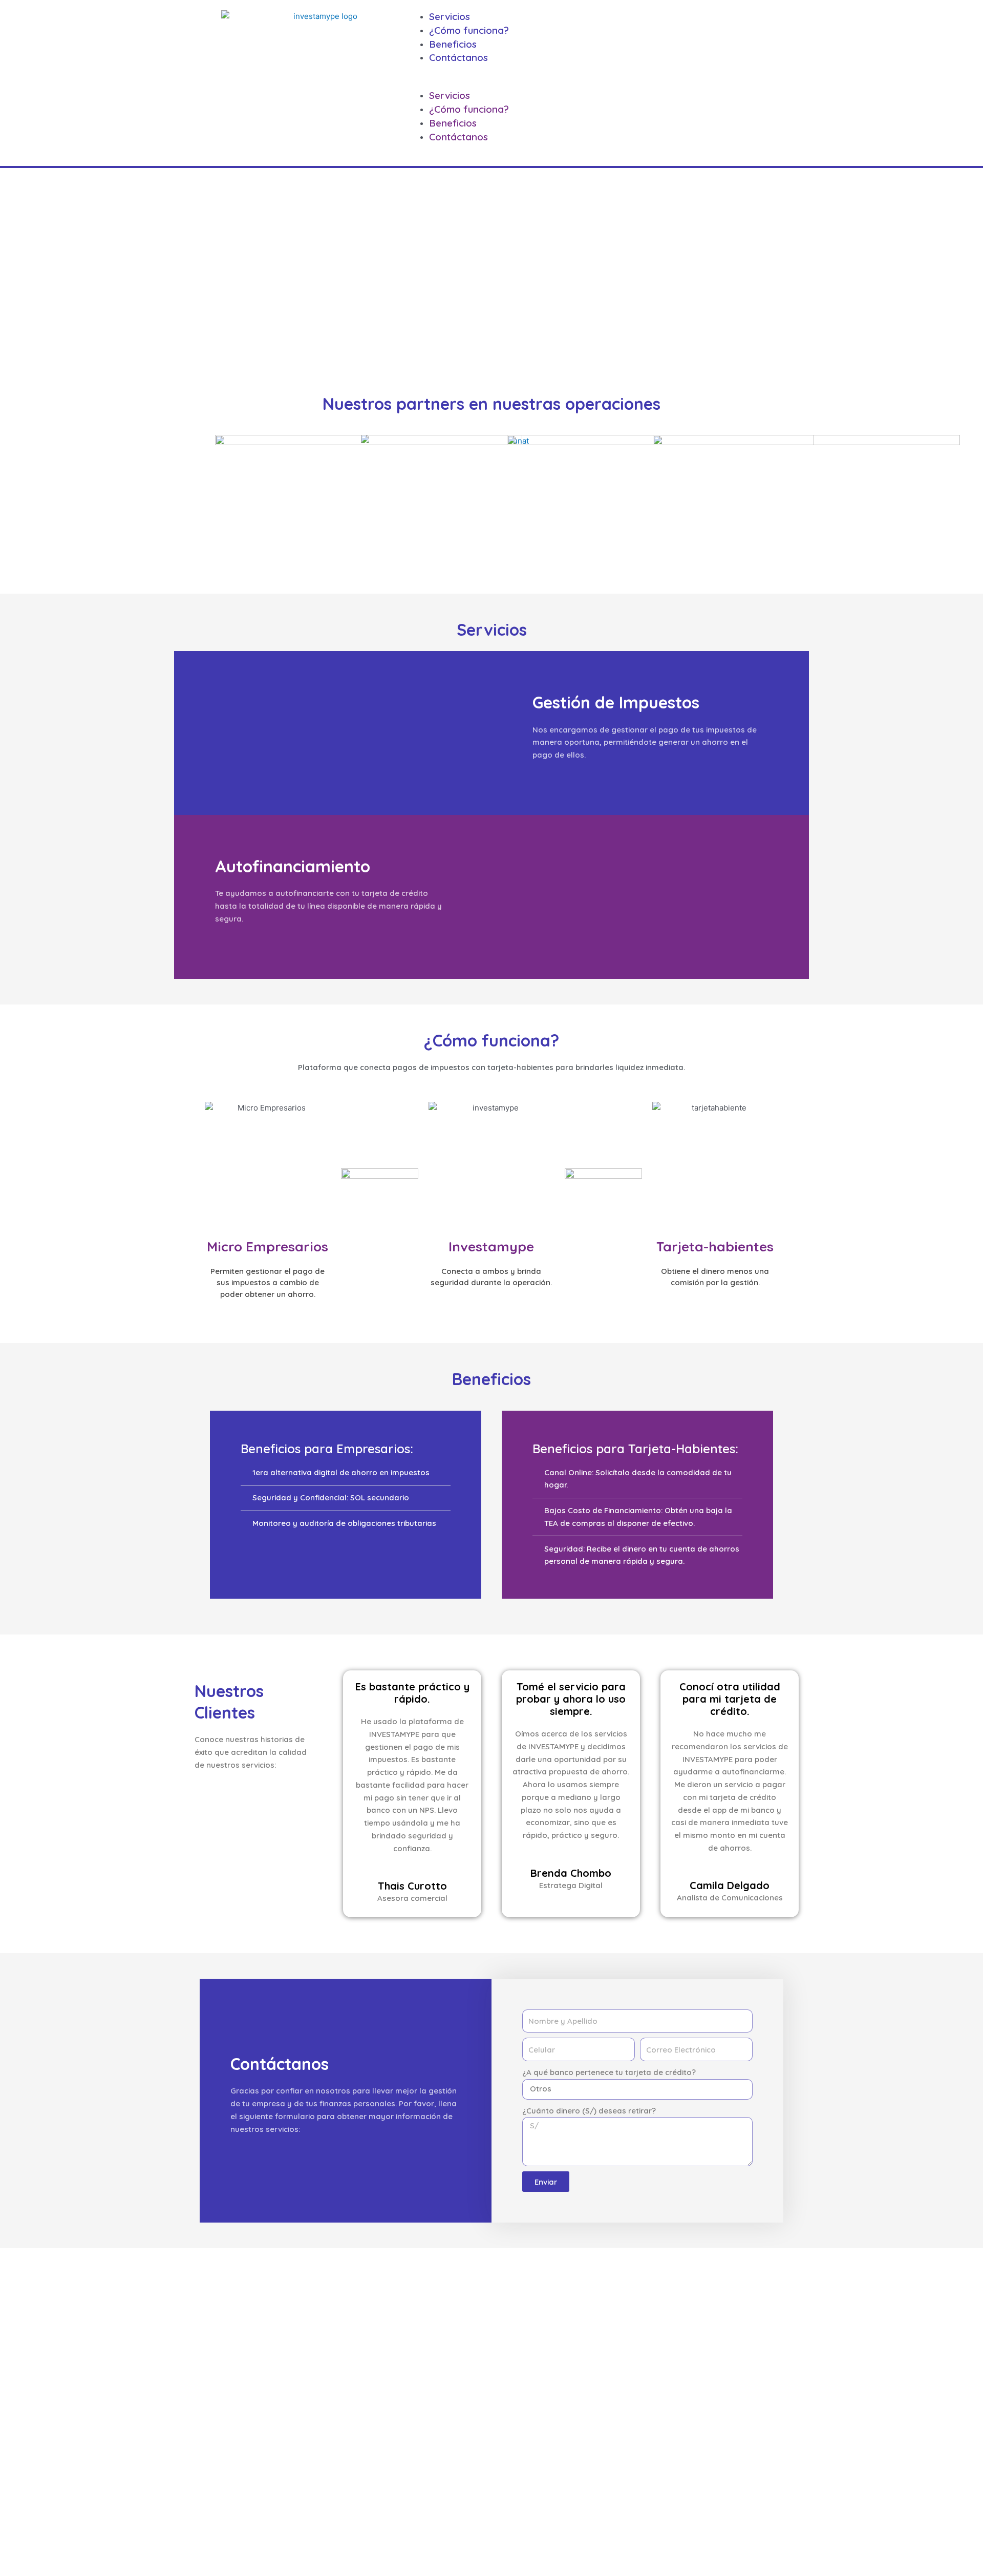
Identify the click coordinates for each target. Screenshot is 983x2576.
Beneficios (453, 44)
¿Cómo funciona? (469, 30)
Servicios (450, 16)
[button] (592, 83)
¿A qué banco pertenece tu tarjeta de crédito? (609, 2072)
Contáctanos (458, 57)
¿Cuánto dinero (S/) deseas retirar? (589, 2111)
